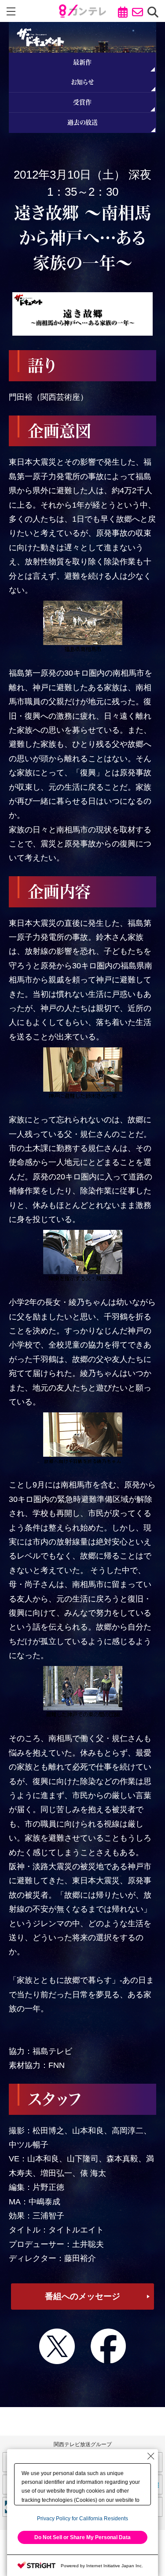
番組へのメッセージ (82, 2296)
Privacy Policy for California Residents (82, 2519)
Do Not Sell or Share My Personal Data (82, 2537)
